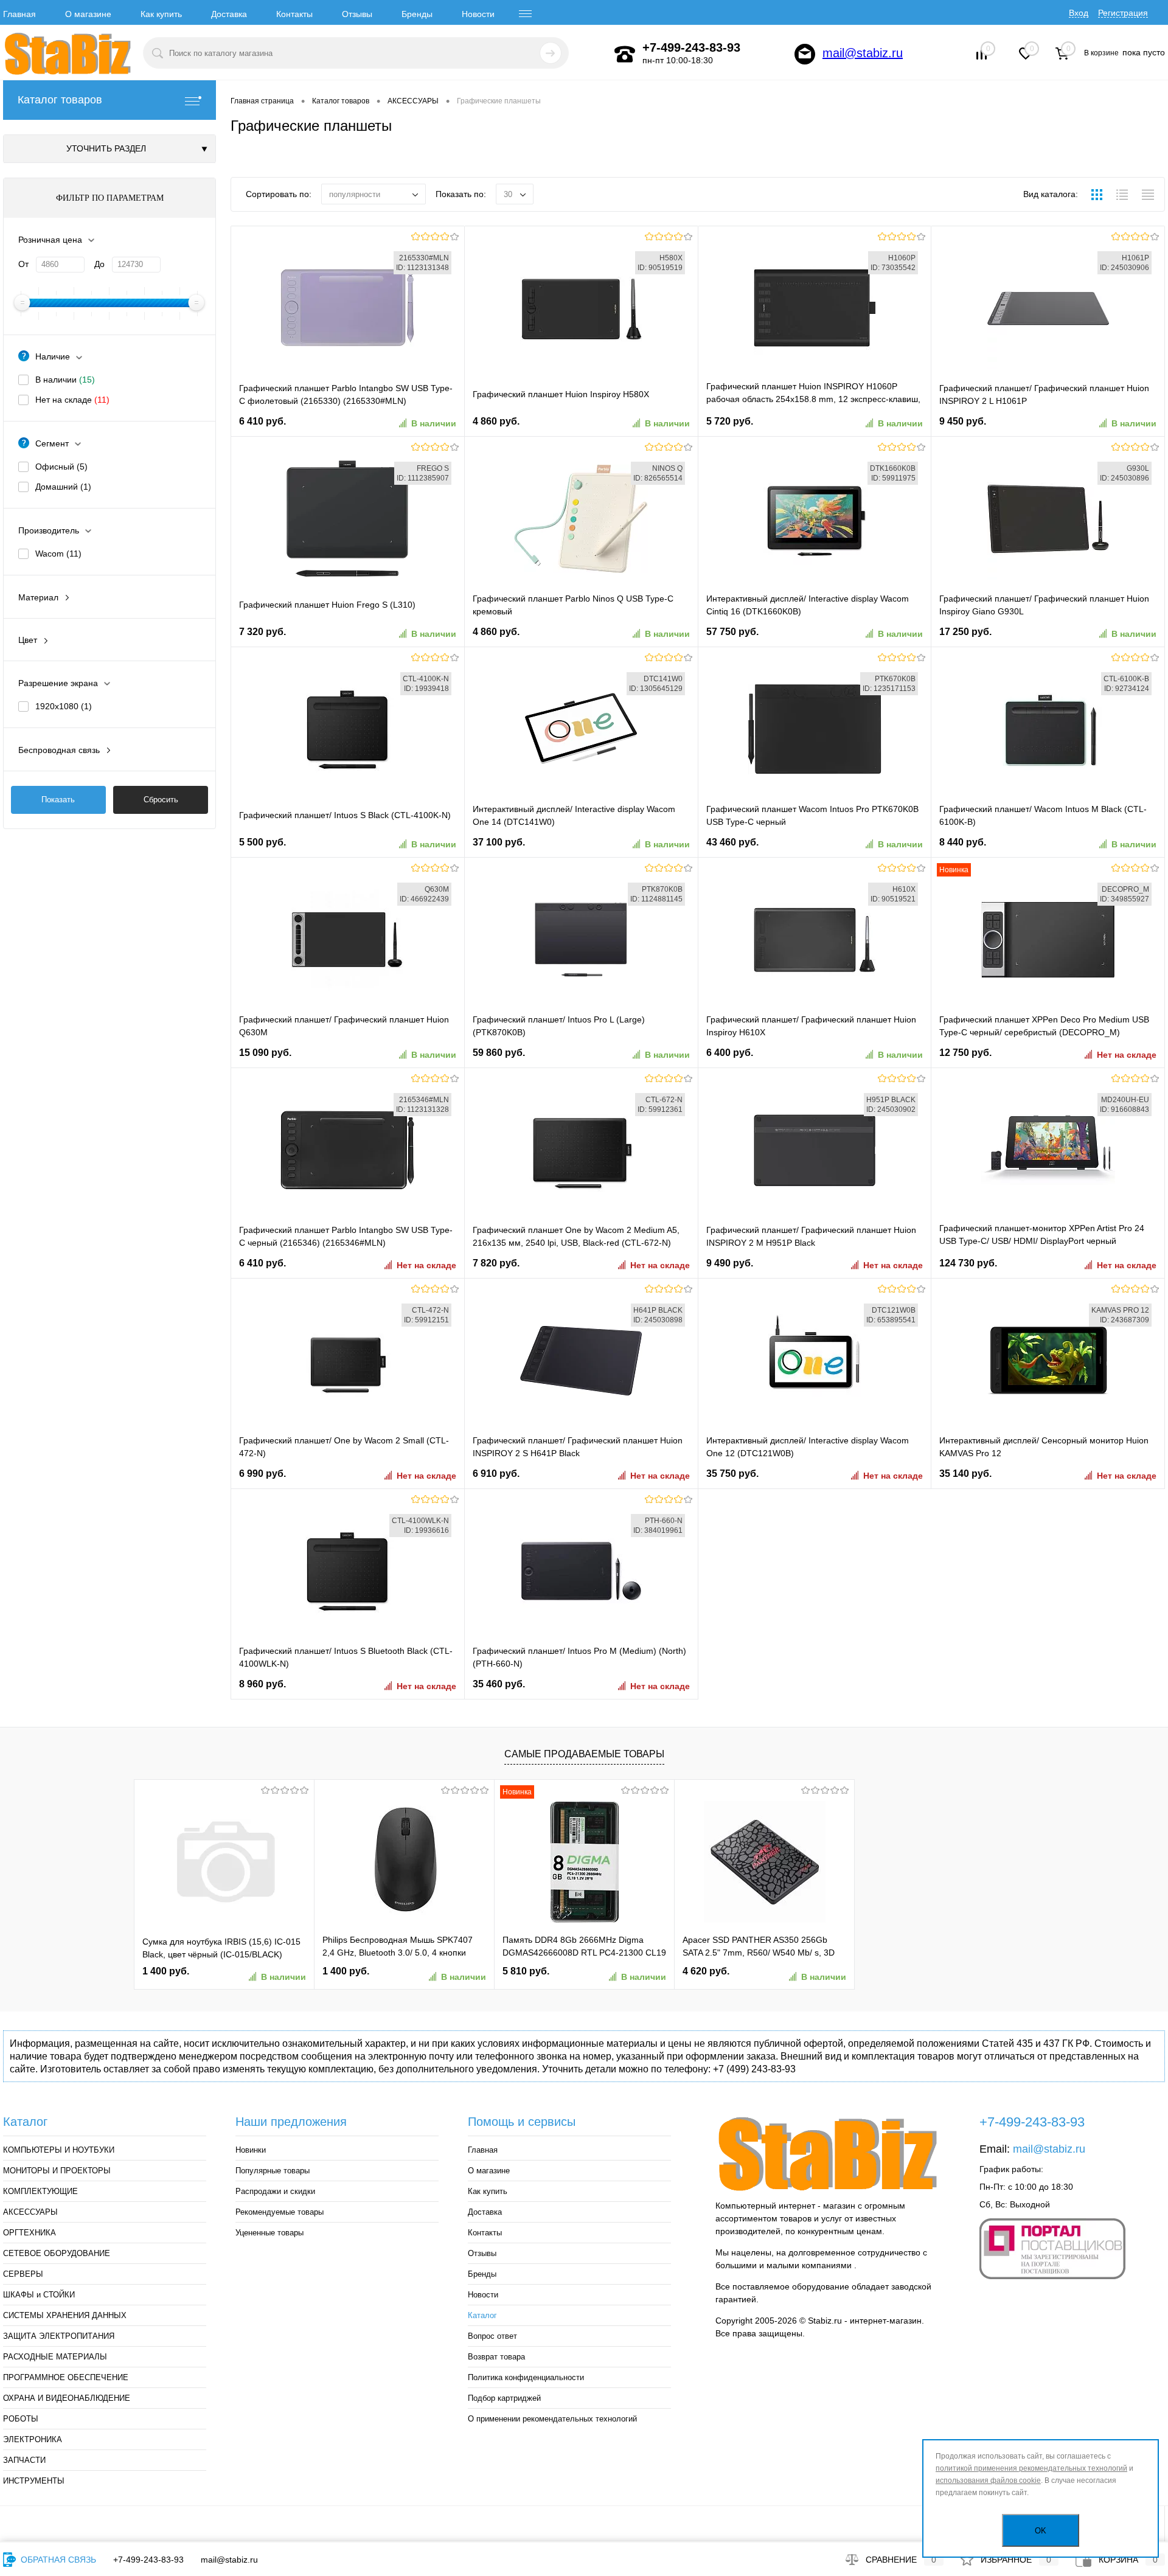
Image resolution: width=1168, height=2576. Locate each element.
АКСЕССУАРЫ (30, 2212)
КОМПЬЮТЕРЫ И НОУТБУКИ (59, 2150)
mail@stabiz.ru (863, 53)
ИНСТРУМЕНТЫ (34, 2481)
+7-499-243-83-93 (148, 2560)
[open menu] (526, 14)
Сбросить (161, 800)
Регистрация (1123, 13)
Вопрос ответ (492, 2336)
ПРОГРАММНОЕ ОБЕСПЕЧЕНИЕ (66, 2377)
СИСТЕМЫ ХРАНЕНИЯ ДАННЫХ (65, 2315)
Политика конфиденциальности (526, 2377)
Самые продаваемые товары (584, 1754)
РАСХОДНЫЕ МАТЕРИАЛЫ (55, 2357)
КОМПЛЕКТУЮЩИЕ (40, 2191)
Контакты (294, 14)
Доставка (229, 14)
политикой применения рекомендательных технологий (1031, 2468)
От (23, 264)
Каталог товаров (60, 100)
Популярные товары (273, 2171)
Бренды (417, 14)
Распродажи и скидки (275, 2191)
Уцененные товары (269, 2233)
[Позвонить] (625, 54)
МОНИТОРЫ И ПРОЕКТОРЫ (57, 2171)
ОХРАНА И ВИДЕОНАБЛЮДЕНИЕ (67, 2398)
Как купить (161, 14)
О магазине (88, 14)
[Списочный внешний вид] (1122, 196)
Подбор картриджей (504, 2398)
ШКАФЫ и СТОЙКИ (39, 2295)
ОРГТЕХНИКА (30, 2233)
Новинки (251, 2150)
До (99, 264)
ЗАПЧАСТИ (24, 2460)
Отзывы (357, 14)
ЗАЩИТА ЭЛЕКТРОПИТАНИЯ (59, 2336)
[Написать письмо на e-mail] (805, 54)
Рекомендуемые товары (280, 2212)
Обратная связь (57, 2560)
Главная (19, 14)
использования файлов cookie (988, 2481)
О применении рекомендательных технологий (552, 2419)
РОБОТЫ (21, 2419)
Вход (1079, 13)
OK (1041, 2531)
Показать (58, 800)
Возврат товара (496, 2357)
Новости (478, 14)
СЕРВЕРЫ (23, 2274)
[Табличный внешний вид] (1148, 196)
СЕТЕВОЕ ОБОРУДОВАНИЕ (57, 2253)
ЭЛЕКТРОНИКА (33, 2439)
